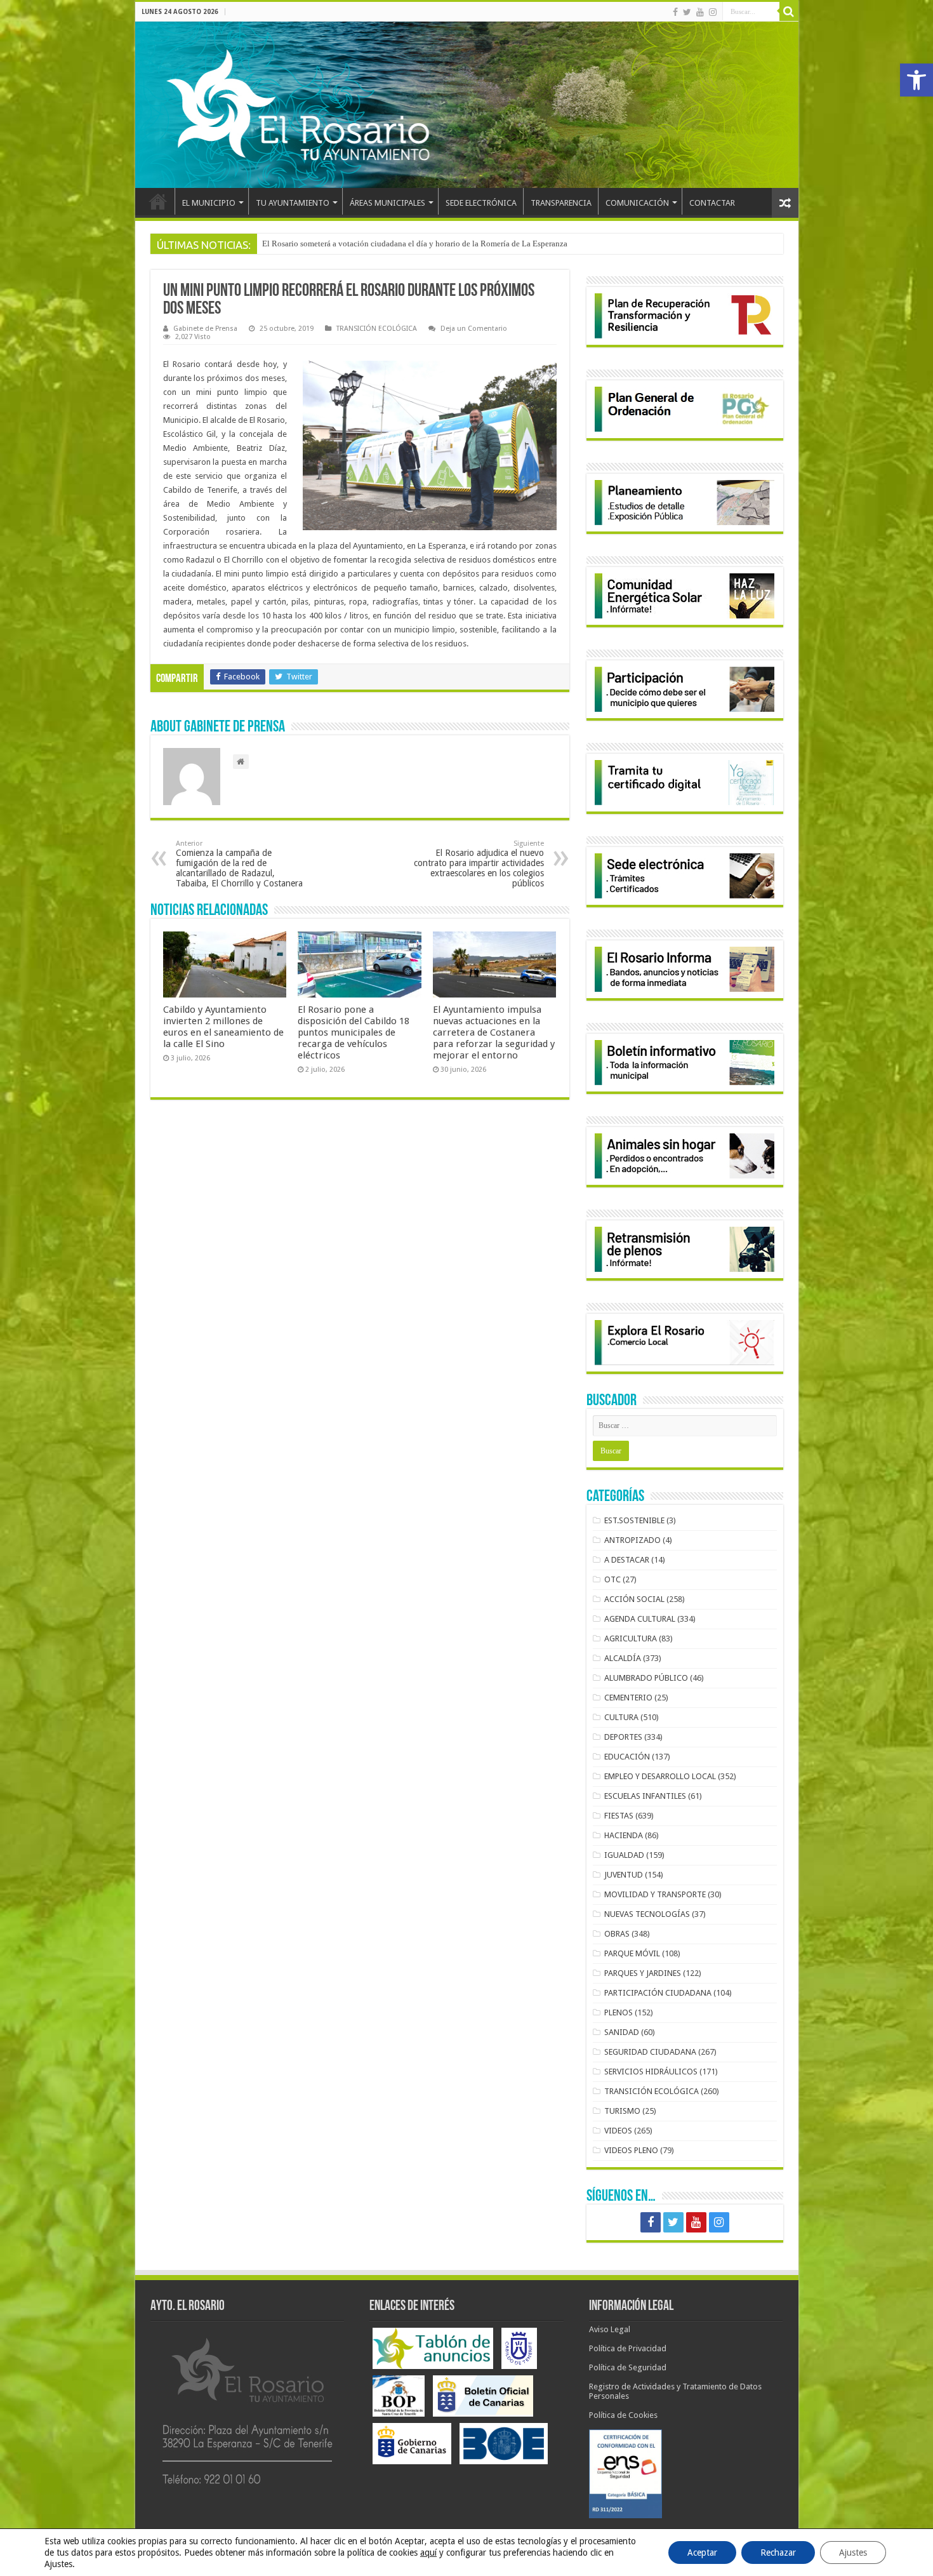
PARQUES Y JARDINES (643, 1973)
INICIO (158, 201)
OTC (612, 1579)
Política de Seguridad (628, 2367)
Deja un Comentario (474, 329)
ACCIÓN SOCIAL (634, 1599)
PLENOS (619, 2012)
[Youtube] (700, 12)
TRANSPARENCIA (561, 203)
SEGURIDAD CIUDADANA (650, 2052)
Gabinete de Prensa (205, 329)
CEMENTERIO (628, 1698)
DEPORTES (623, 1737)
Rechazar (778, 2553)
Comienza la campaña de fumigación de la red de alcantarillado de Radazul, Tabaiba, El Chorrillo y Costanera (239, 864)
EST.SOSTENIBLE (634, 1520)
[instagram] (713, 12)
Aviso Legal (610, 2329)
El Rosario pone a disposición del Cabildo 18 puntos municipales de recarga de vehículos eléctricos (354, 1032)
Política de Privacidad (628, 2348)
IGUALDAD (624, 1855)
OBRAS (617, 1934)
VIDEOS (618, 2131)
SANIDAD (622, 2032)
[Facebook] (675, 12)
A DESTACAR (627, 1560)
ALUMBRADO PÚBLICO (646, 1678)
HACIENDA (624, 1835)
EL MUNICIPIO (209, 203)
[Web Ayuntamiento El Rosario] (467, 105)
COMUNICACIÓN (637, 203)
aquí (428, 2553)
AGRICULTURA (631, 1638)
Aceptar (702, 2553)
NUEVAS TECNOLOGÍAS (647, 1914)
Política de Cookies (623, 2415)
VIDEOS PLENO (631, 2150)
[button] (916, 80)
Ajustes (853, 2553)
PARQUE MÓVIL (632, 1953)
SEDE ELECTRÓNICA (481, 203)
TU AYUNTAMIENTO (293, 203)
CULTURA (621, 1717)
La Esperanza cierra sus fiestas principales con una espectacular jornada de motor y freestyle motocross (438, 244)
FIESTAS (619, 1816)
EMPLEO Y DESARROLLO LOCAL (660, 1776)
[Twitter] (687, 12)
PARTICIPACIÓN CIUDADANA (658, 1993)
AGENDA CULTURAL (640, 1619)
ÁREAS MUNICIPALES (387, 203)
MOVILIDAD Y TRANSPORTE (655, 1894)
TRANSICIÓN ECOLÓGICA (377, 329)
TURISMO (622, 2111)
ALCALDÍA (623, 1658)
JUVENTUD (624, 1875)
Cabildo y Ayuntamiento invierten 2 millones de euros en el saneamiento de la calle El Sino (223, 1027)
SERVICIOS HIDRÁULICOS (651, 2072)
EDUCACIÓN (627, 1757)
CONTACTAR (712, 203)
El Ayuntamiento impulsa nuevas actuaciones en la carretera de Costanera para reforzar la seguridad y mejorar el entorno (494, 1032)
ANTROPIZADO (632, 1540)
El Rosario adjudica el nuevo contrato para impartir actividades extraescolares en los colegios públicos (479, 864)
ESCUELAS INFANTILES (645, 1796)
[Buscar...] (789, 11)
